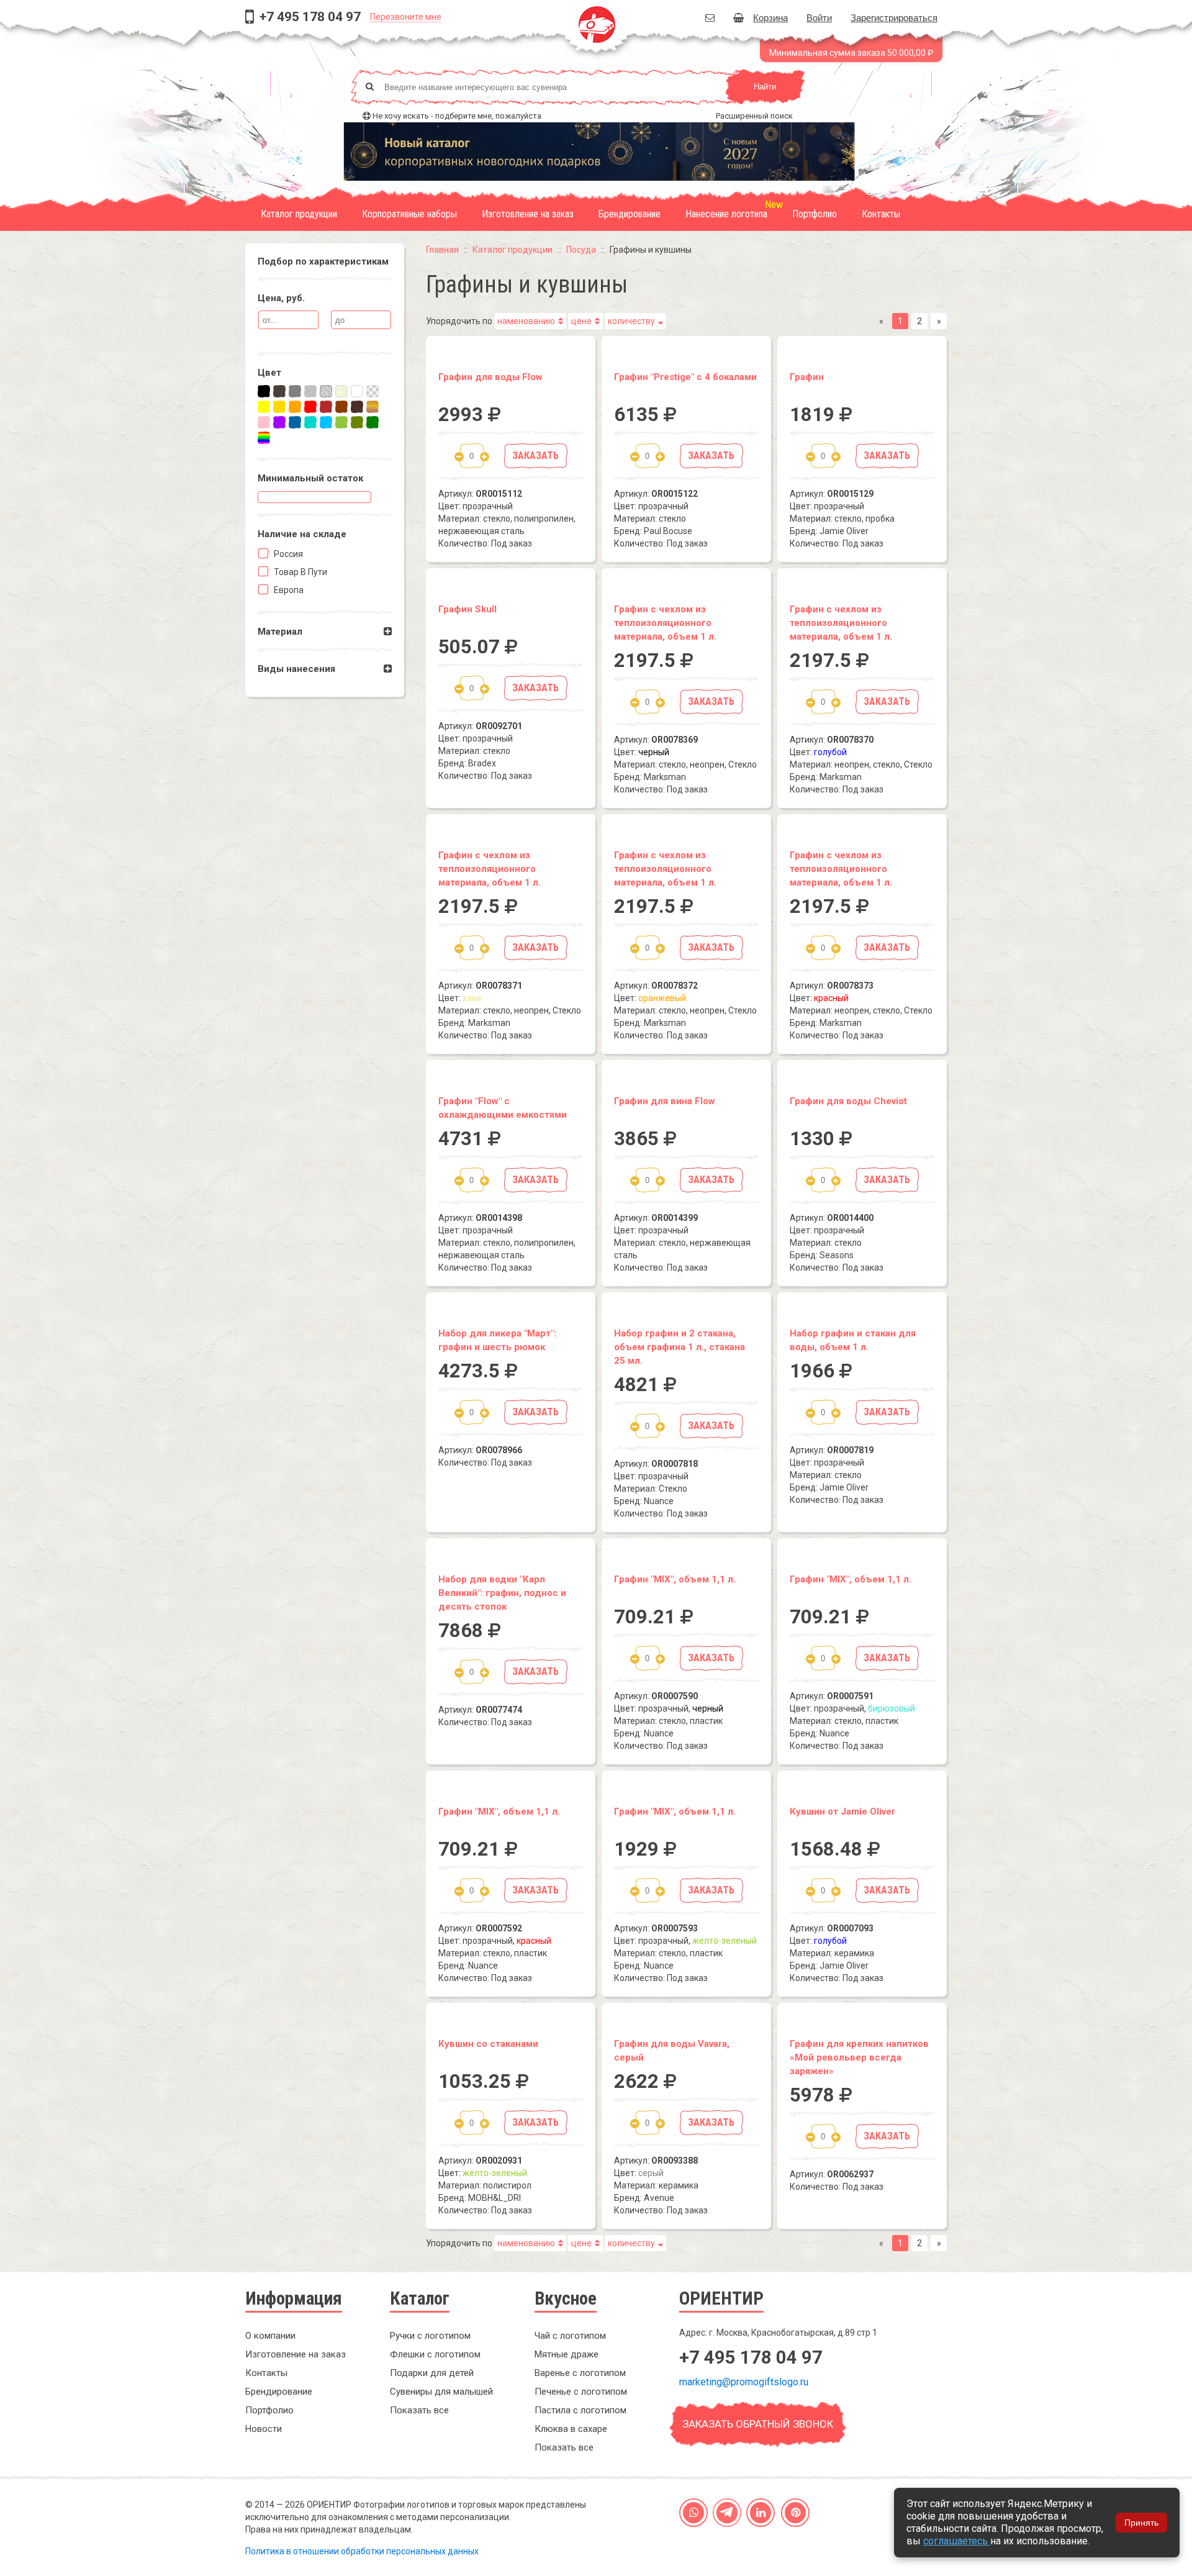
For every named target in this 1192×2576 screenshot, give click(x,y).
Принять (1141, 2523)
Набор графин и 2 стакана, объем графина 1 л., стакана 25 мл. (680, 1347)
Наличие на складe (302, 534)
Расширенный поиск (754, 116)
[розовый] (264, 422)
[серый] (295, 391)
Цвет (269, 373)
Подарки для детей (432, 2373)
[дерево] (372, 407)
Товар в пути (300, 572)
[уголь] (279, 391)
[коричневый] (341, 407)
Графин (807, 377)
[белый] (357, 391)
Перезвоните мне (406, 17)
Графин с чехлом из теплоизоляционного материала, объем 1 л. (665, 623)
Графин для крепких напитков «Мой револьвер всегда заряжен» (859, 2057)
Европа (288, 590)
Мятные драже (567, 2354)
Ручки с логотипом (430, 2336)
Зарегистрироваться (894, 17)
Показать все (419, 2410)
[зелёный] (372, 422)
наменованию (526, 321)
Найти (765, 87)
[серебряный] (310, 391)
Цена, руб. (281, 298)
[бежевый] (341, 391)
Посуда (581, 250)
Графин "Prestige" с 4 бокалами (685, 377)
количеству (631, 321)
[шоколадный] (357, 407)
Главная (442, 250)
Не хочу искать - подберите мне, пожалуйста (457, 116)
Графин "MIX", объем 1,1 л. (675, 1579)
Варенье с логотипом (580, 2373)
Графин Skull (467, 609)
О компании (270, 2336)
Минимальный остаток (310, 478)
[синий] (295, 422)
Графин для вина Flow (665, 1101)
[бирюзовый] (310, 422)
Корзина (770, 17)
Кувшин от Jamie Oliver (842, 1812)
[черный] (264, 391)
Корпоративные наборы (409, 214)
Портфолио (815, 214)
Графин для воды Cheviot (848, 1101)
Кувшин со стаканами (488, 2044)
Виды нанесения (296, 669)
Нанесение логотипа (726, 214)
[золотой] (279, 407)
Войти (819, 17)
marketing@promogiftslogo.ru (744, 2382)
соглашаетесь (957, 2541)
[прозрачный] (372, 391)
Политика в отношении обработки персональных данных (362, 2551)
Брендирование (630, 214)
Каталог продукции (299, 214)
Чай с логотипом (570, 2336)
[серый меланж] (326, 391)
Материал (280, 632)
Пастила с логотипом (580, 2410)
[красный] (310, 407)
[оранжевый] (295, 407)
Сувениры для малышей (441, 2392)
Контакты (881, 214)
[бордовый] (326, 407)
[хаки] (357, 422)
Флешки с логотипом (435, 2354)
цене (581, 321)
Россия (287, 554)
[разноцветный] (264, 438)
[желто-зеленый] (341, 422)
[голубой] (326, 422)
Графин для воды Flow (490, 377)
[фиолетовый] (279, 422)
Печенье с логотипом (581, 2392)
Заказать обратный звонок (758, 2424)
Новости (264, 2429)
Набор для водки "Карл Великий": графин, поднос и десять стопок (502, 1593)
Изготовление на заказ (528, 214)
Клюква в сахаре (571, 2429)
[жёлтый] (264, 407)
